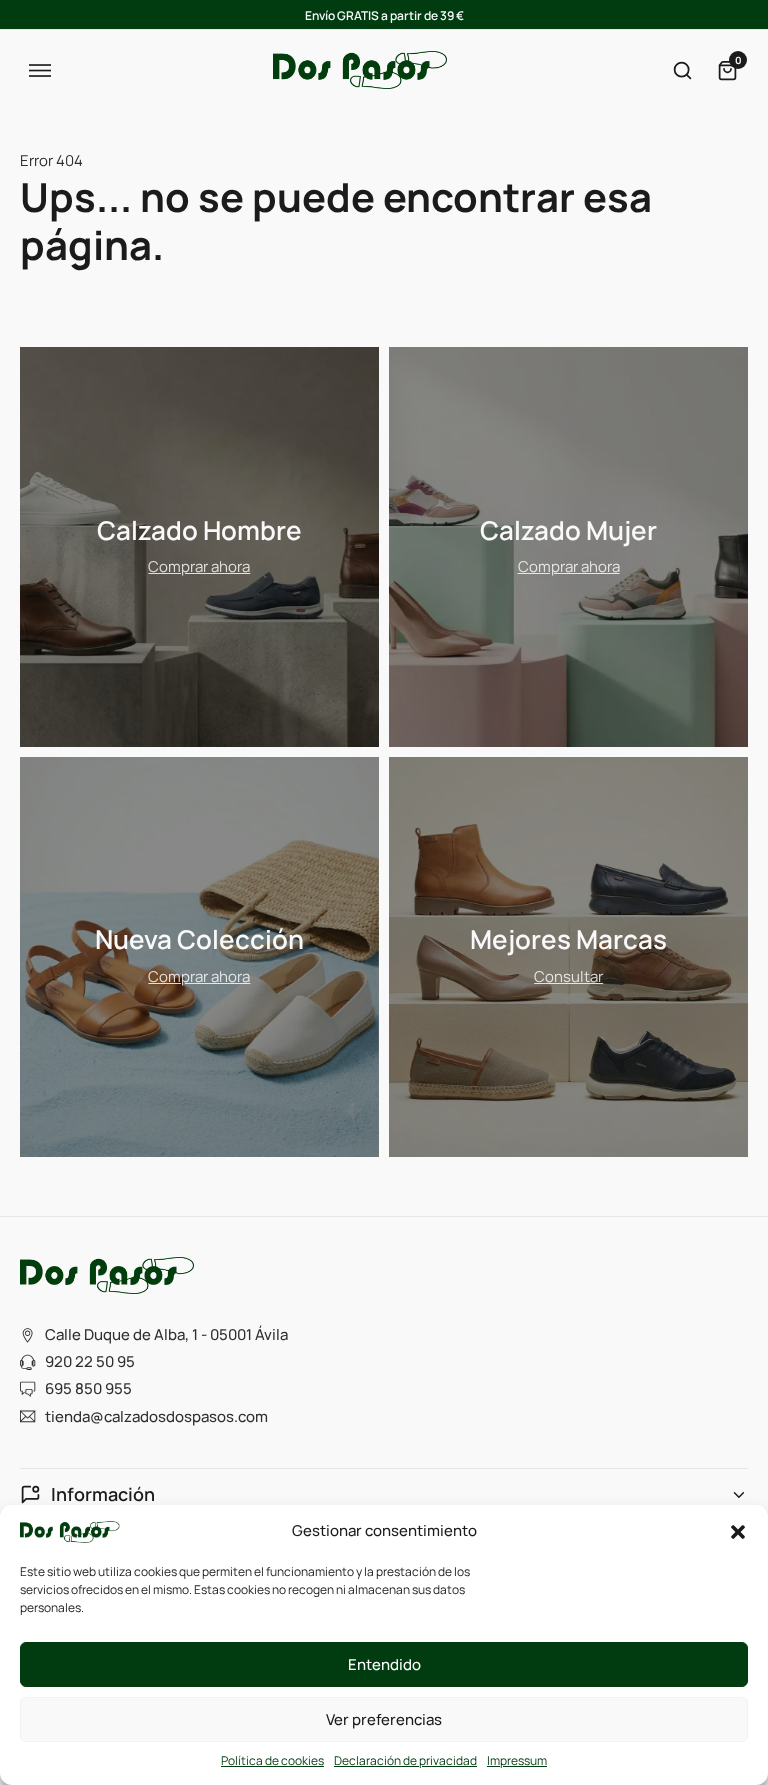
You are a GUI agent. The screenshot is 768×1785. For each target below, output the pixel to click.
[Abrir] (40, 70)
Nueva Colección (199, 939)
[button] (738, 1532)
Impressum (517, 1760)
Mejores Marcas (568, 939)
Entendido (384, 1664)
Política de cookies (272, 1760)
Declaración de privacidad (405, 1760)
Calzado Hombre (199, 530)
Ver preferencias (384, 1719)
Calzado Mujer (568, 530)
